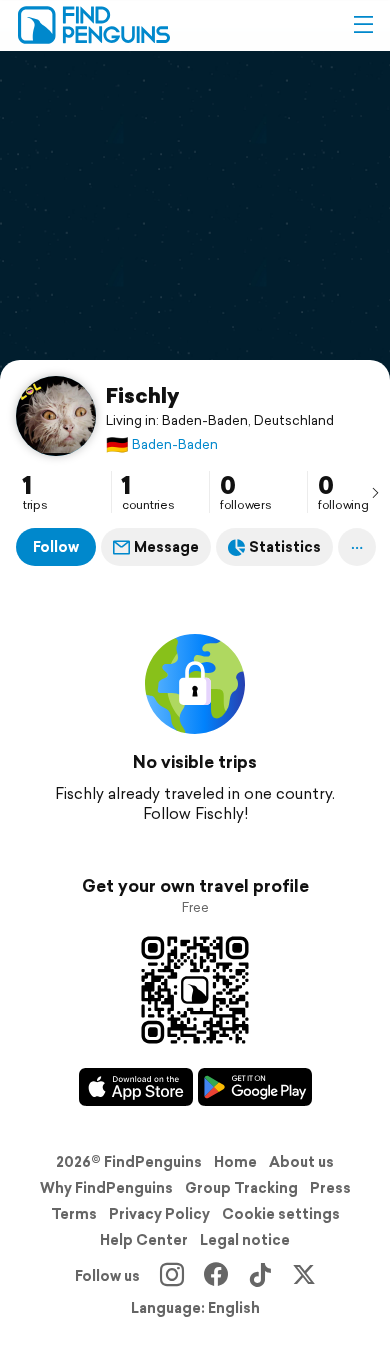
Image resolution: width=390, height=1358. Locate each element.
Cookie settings (281, 1214)
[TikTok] (260, 1276)
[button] (363, 25)
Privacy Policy (159, 1214)
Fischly (142, 395)
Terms (74, 1214)
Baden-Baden (162, 444)
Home (235, 1162)
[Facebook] (216, 1276)
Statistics (285, 547)
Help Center (144, 1240)
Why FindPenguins (106, 1188)
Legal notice (245, 1240)
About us (301, 1162)
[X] (304, 1276)
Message (166, 547)
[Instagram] (172, 1276)
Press (330, 1188)
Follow (56, 547)
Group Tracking (241, 1188)
